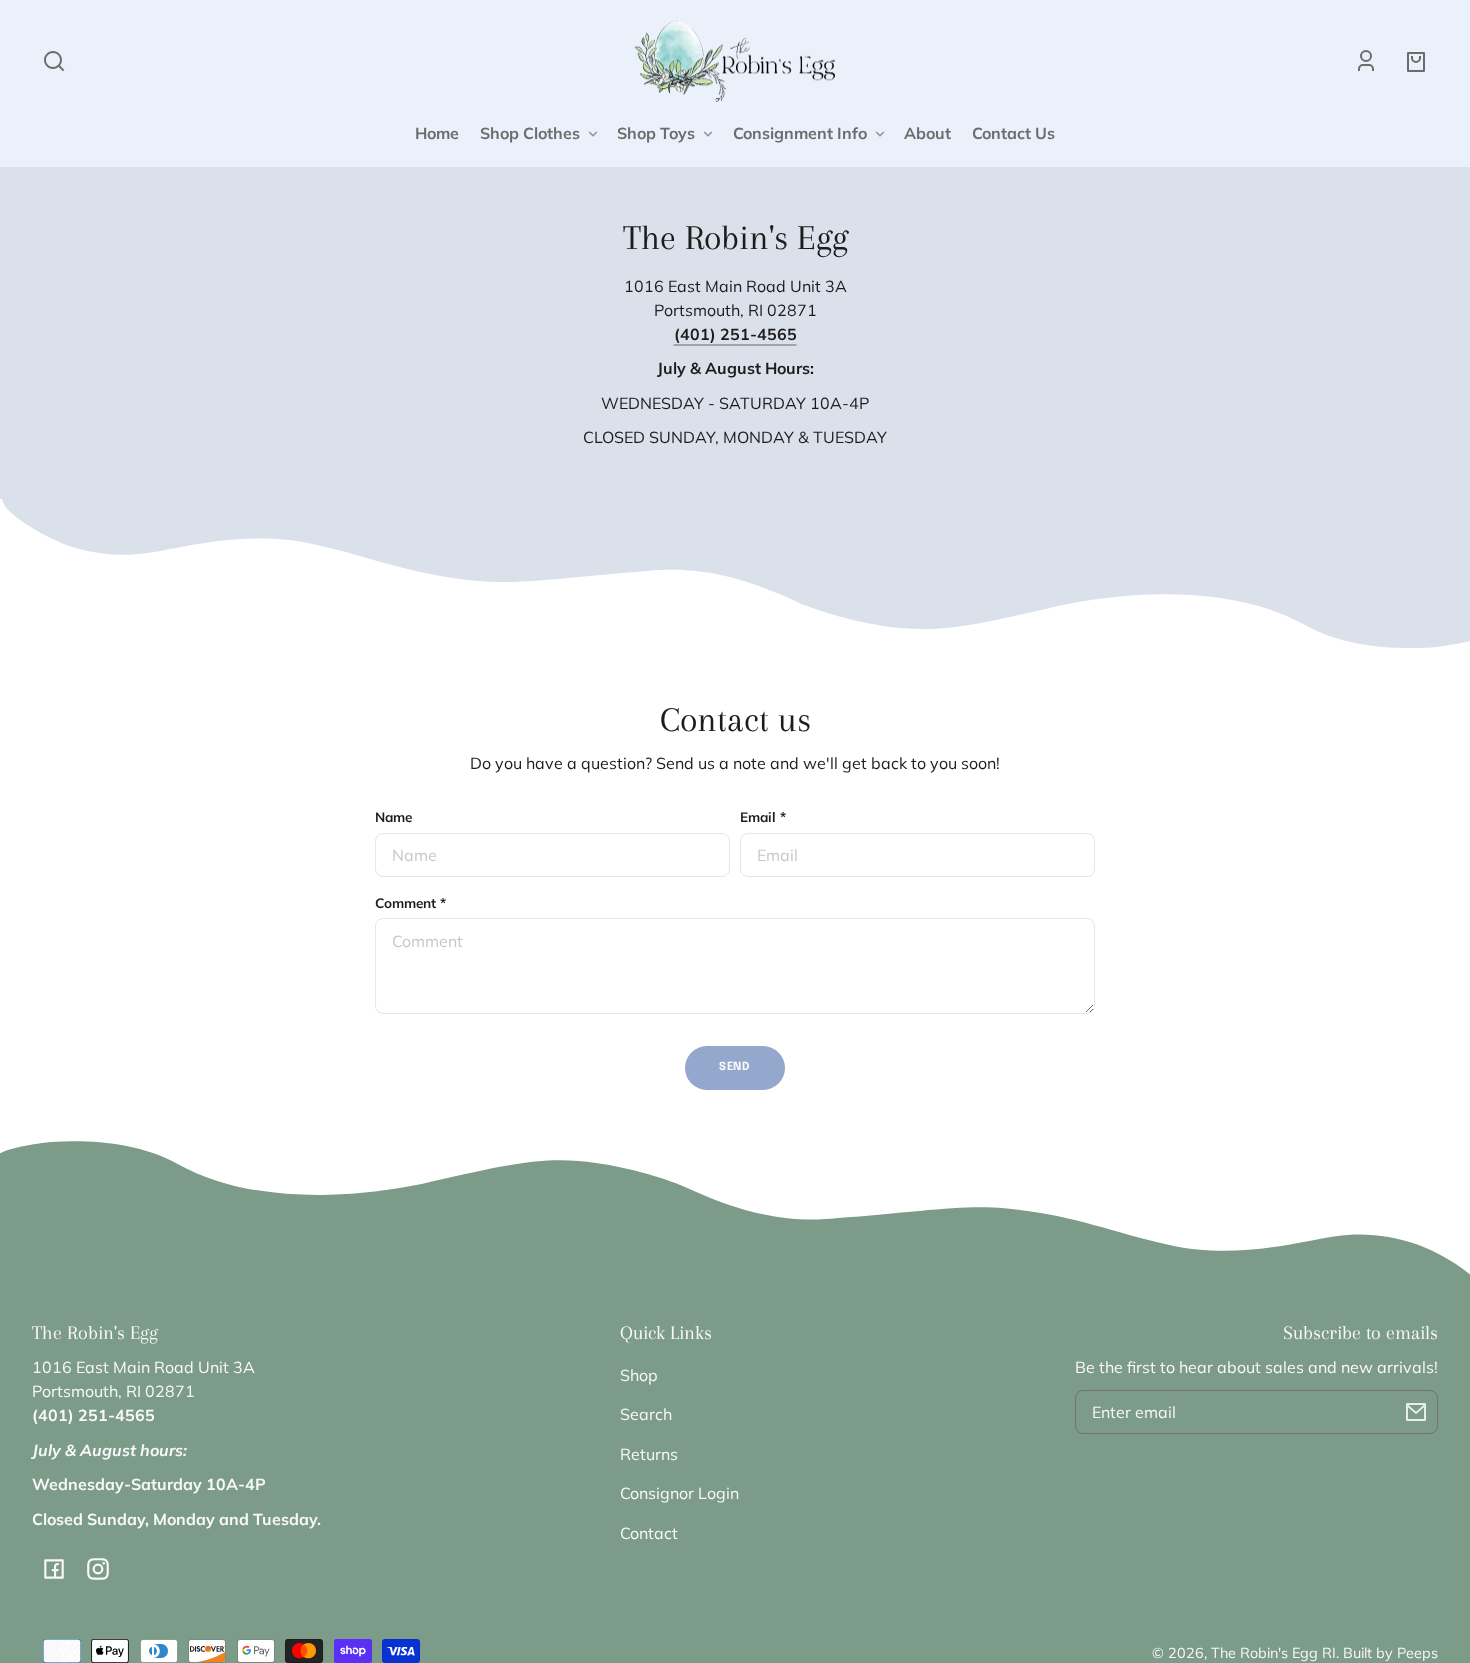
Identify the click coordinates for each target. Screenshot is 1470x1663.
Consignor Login (679, 1493)
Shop (639, 1375)
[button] (54, 61)
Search (646, 1414)
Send (734, 1067)
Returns (649, 1454)
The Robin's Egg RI (1273, 1653)
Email (763, 816)
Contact (649, 1533)
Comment (410, 902)
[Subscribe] (1416, 1412)
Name (393, 816)
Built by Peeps (1390, 1653)
